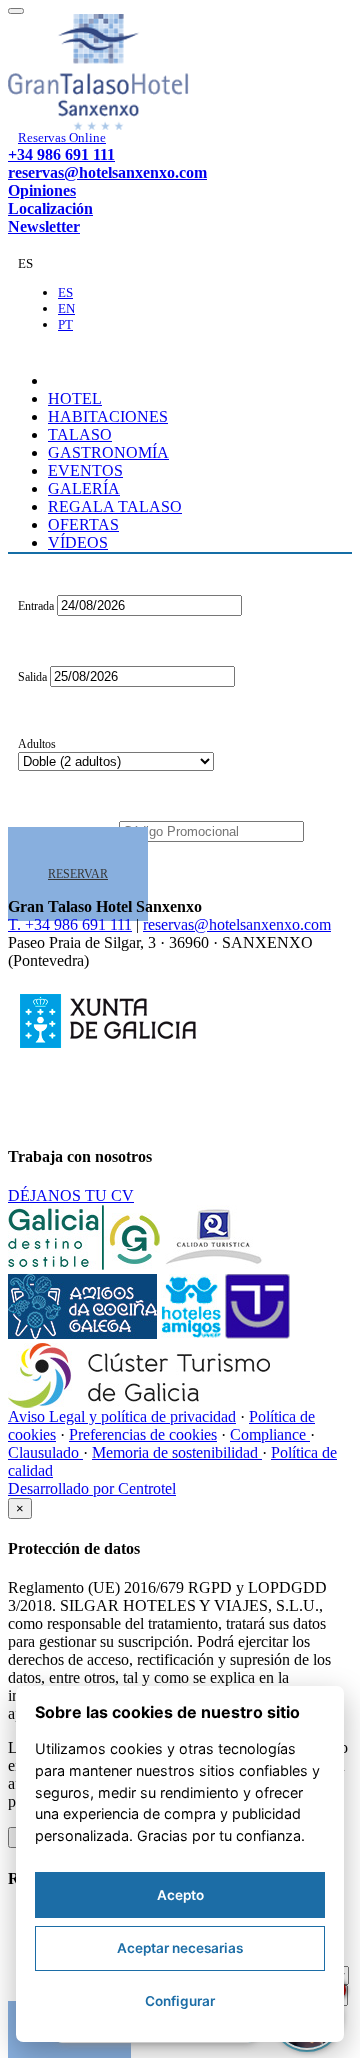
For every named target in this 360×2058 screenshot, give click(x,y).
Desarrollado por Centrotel (92, 1488)
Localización (50, 208)
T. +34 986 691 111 (70, 924)
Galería (84, 488)
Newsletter (44, 226)
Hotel (75, 398)
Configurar (180, 2001)
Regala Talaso (115, 506)
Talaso (80, 434)
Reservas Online (62, 137)
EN (66, 308)
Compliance (270, 1434)
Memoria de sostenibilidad (177, 1452)
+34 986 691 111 (61, 154)
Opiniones (42, 190)
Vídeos (78, 542)
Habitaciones (108, 416)
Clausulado (45, 1452)
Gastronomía (108, 452)
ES (65, 292)
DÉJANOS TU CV (71, 1195)
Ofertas (83, 524)
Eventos (85, 470)
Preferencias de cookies (143, 1434)
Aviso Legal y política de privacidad (122, 1416)
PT (65, 324)
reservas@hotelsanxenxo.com (107, 172)
